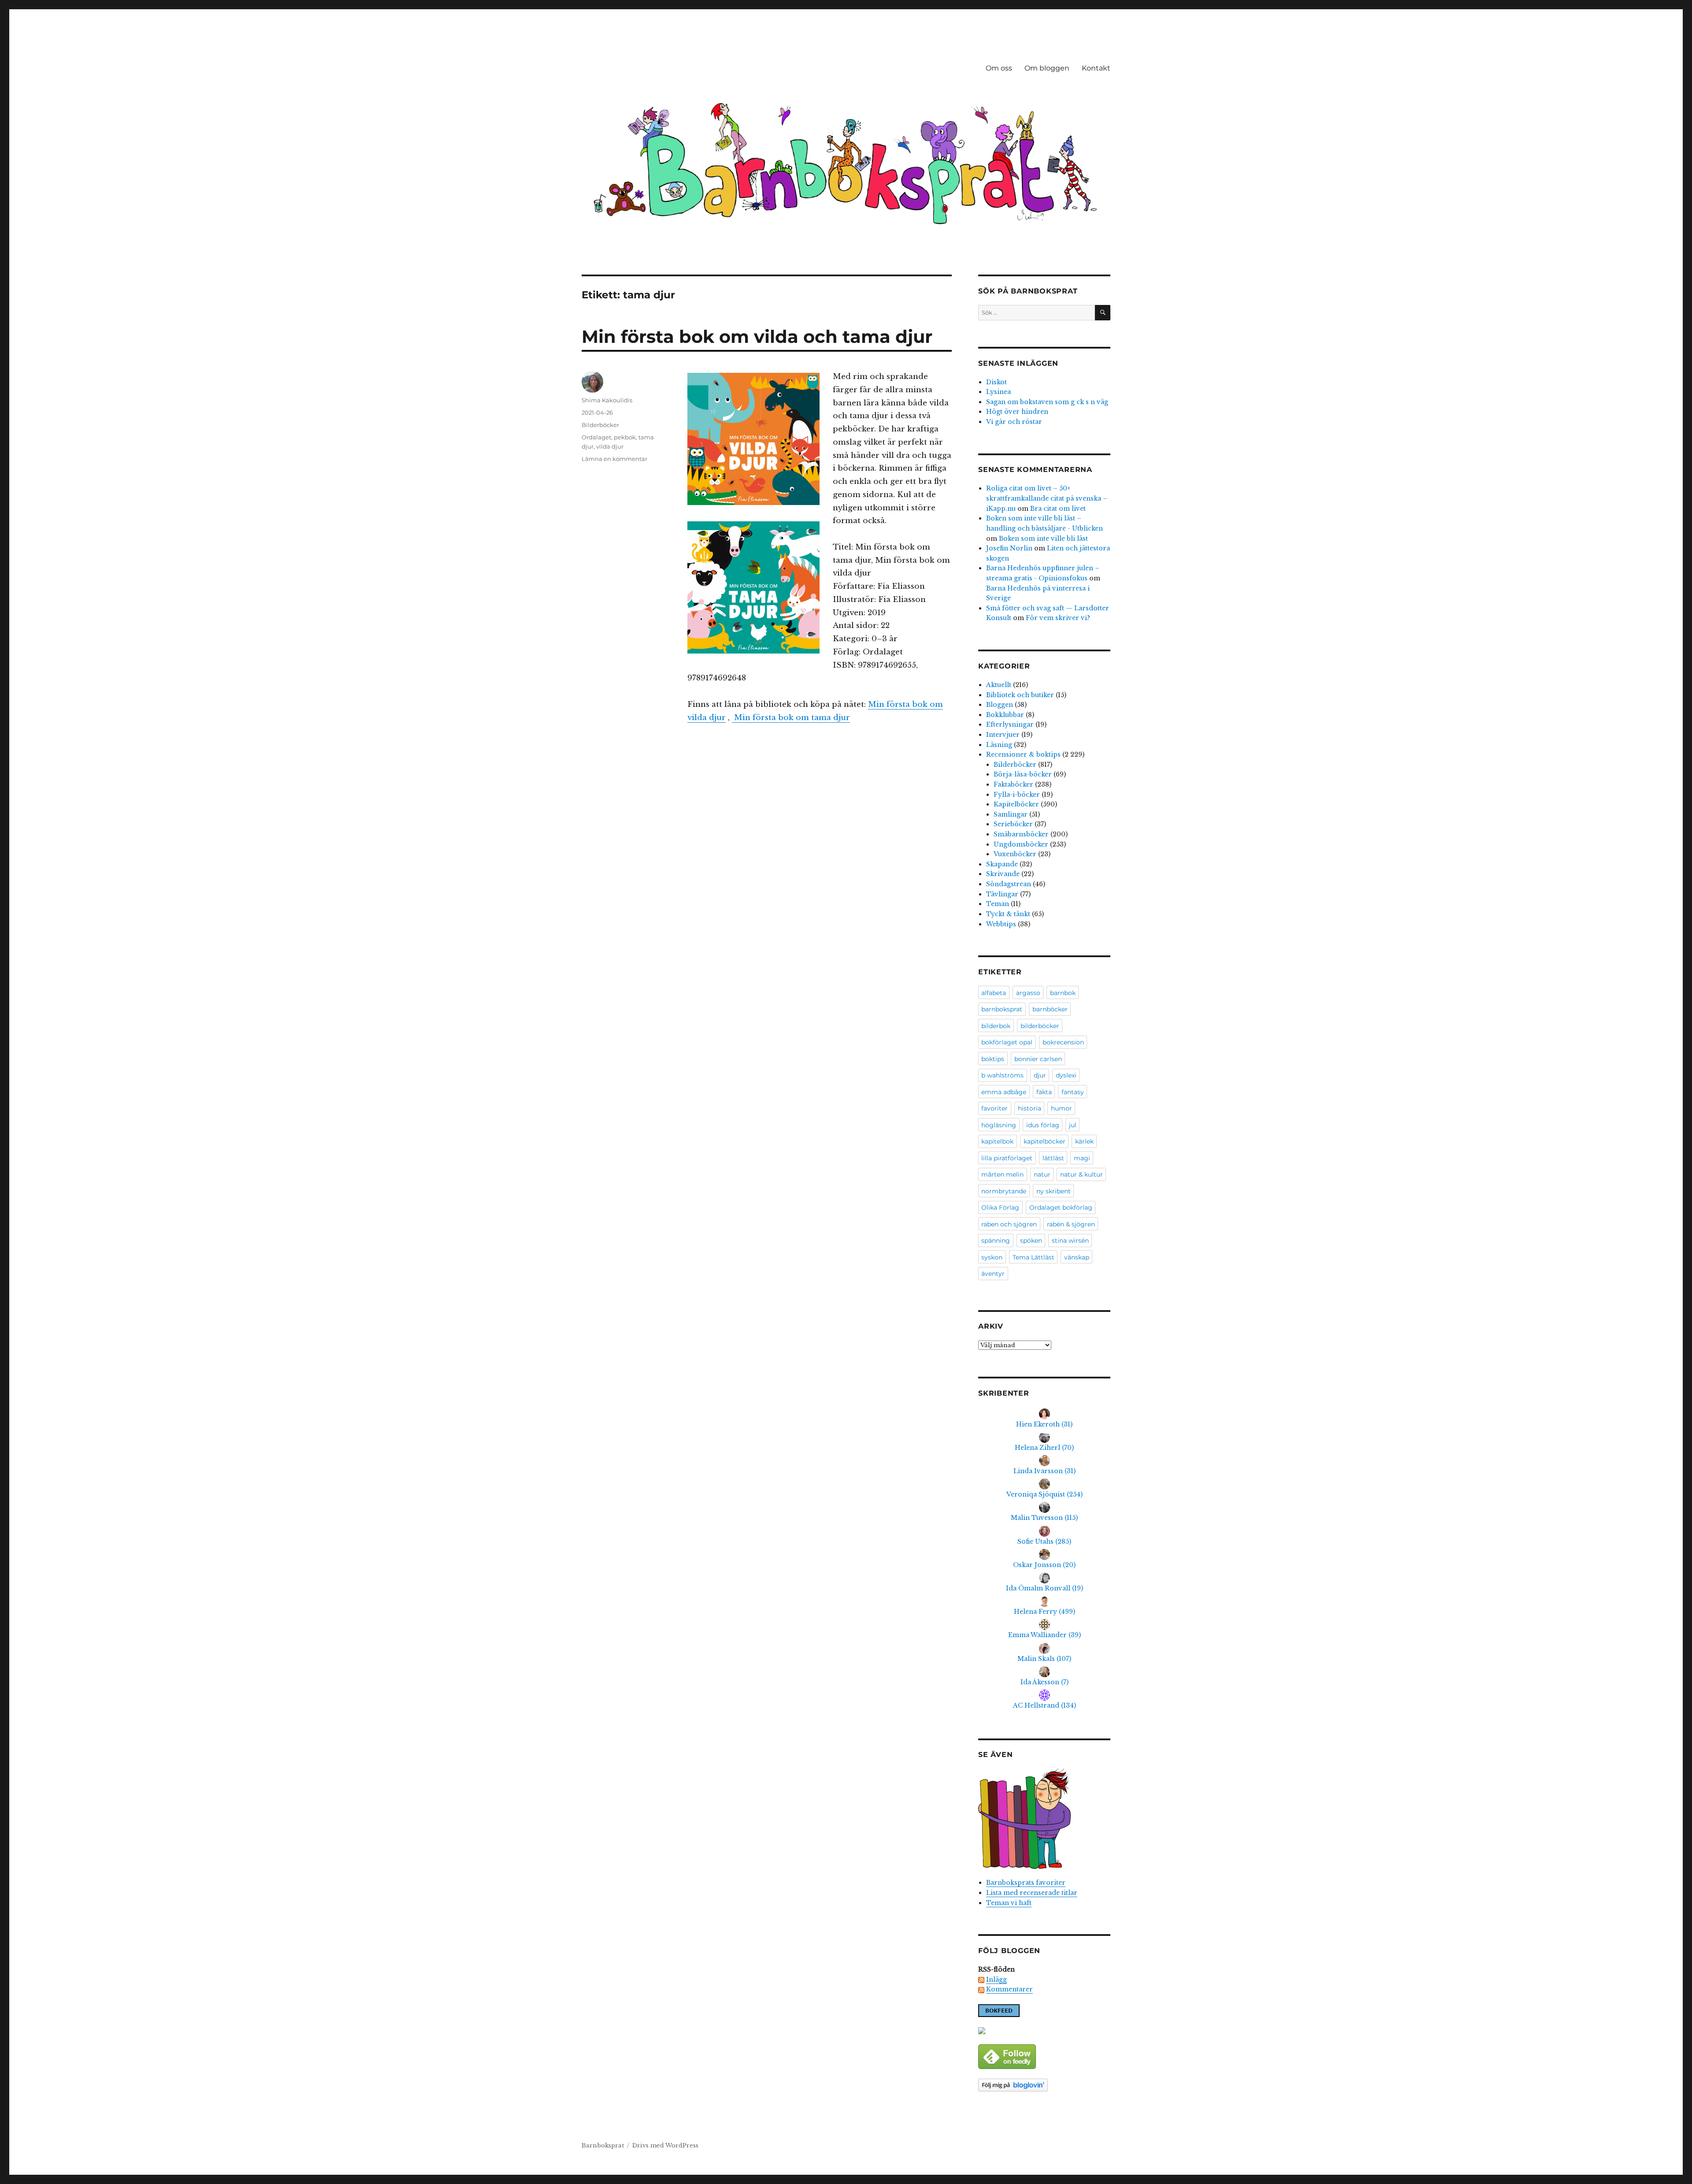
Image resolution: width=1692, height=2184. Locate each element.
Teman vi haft (1009, 1903)
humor (1061, 1108)
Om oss (999, 68)
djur (1040, 1075)
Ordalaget (596, 437)
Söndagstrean (1009, 884)
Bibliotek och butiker (1020, 695)
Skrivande (1003, 874)
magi (1082, 1158)
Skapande (1002, 864)
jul (1073, 1125)
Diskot (996, 382)
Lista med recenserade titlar (1032, 1893)
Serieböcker (1013, 824)
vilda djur (610, 446)
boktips (993, 1059)
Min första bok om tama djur (791, 718)
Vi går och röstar (1014, 422)
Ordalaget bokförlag (1061, 1207)
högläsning (999, 1125)
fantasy (1073, 1092)
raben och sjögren (1009, 1224)
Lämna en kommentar (614, 459)
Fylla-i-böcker (1017, 795)
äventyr (993, 1274)
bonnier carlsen (1038, 1059)
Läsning (999, 745)
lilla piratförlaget (1007, 1158)
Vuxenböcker (1015, 854)
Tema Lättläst (1033, 1257)
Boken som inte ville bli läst (1043, 539)
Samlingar (1011, 814)
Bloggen (1000, 705)
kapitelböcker (1045, 1141)
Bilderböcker (600, 425)
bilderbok (996, 1026)
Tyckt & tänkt (1008, 914)
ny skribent (1054, 1191)
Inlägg (996, 1980)
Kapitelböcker (1016, 804)
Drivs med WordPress (665, 2145)
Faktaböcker (1013, 784)
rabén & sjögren (1071, 1224)
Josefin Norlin (1009, 548)
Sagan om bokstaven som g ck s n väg (1047, 402)
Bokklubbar (1005, 715)
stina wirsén (1070, 1241)
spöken (1031, 1241)
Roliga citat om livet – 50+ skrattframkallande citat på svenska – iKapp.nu (1047, 498)
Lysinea (998, 392)
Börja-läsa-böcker (1023, 774)
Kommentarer (1009, 1989)
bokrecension (1063, 1042)
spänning (996, 1241)
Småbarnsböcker (1021, 834)
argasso (1028, 993)
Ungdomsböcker (1021, 844)
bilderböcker (1040, 1026)
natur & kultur (1082, 1174)
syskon (992, 1257)
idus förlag (1043, 1125)
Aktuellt (999, 685)
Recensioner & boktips (1023, 754)
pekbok (625, 437)
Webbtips (1001, 924)
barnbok (1063, 993)
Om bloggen (1047, 68)
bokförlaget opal (1007, 1042)
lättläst (1053, 1158)
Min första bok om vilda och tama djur (757, 336)
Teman (998, 904)
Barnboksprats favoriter (1026, 1883)
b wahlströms (1002, 1075)
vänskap (1077, 1257)
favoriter (994, 1108)
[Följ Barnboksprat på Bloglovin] (1044, 2085)
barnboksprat (1002, 1009)
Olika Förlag (1000, 1207)
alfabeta (994, 993)
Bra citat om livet (1058, 509)
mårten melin (1002, 1174)
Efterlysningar (1010, 724)
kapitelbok (997, 1141)
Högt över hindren (1017, 412)
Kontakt (1096, 68)
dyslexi (1066, 1075)
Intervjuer (1003, 735)
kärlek (1084, 1141)
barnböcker (1050, 1009)
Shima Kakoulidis (607, 400)
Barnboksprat (603, 2145)
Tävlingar (1002, 894)
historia (1030, 1108)
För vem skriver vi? (1058, 618)
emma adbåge (1004, 1092)
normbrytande (1004, 1191)
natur (1042, 1174)
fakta (1044, 1092)
